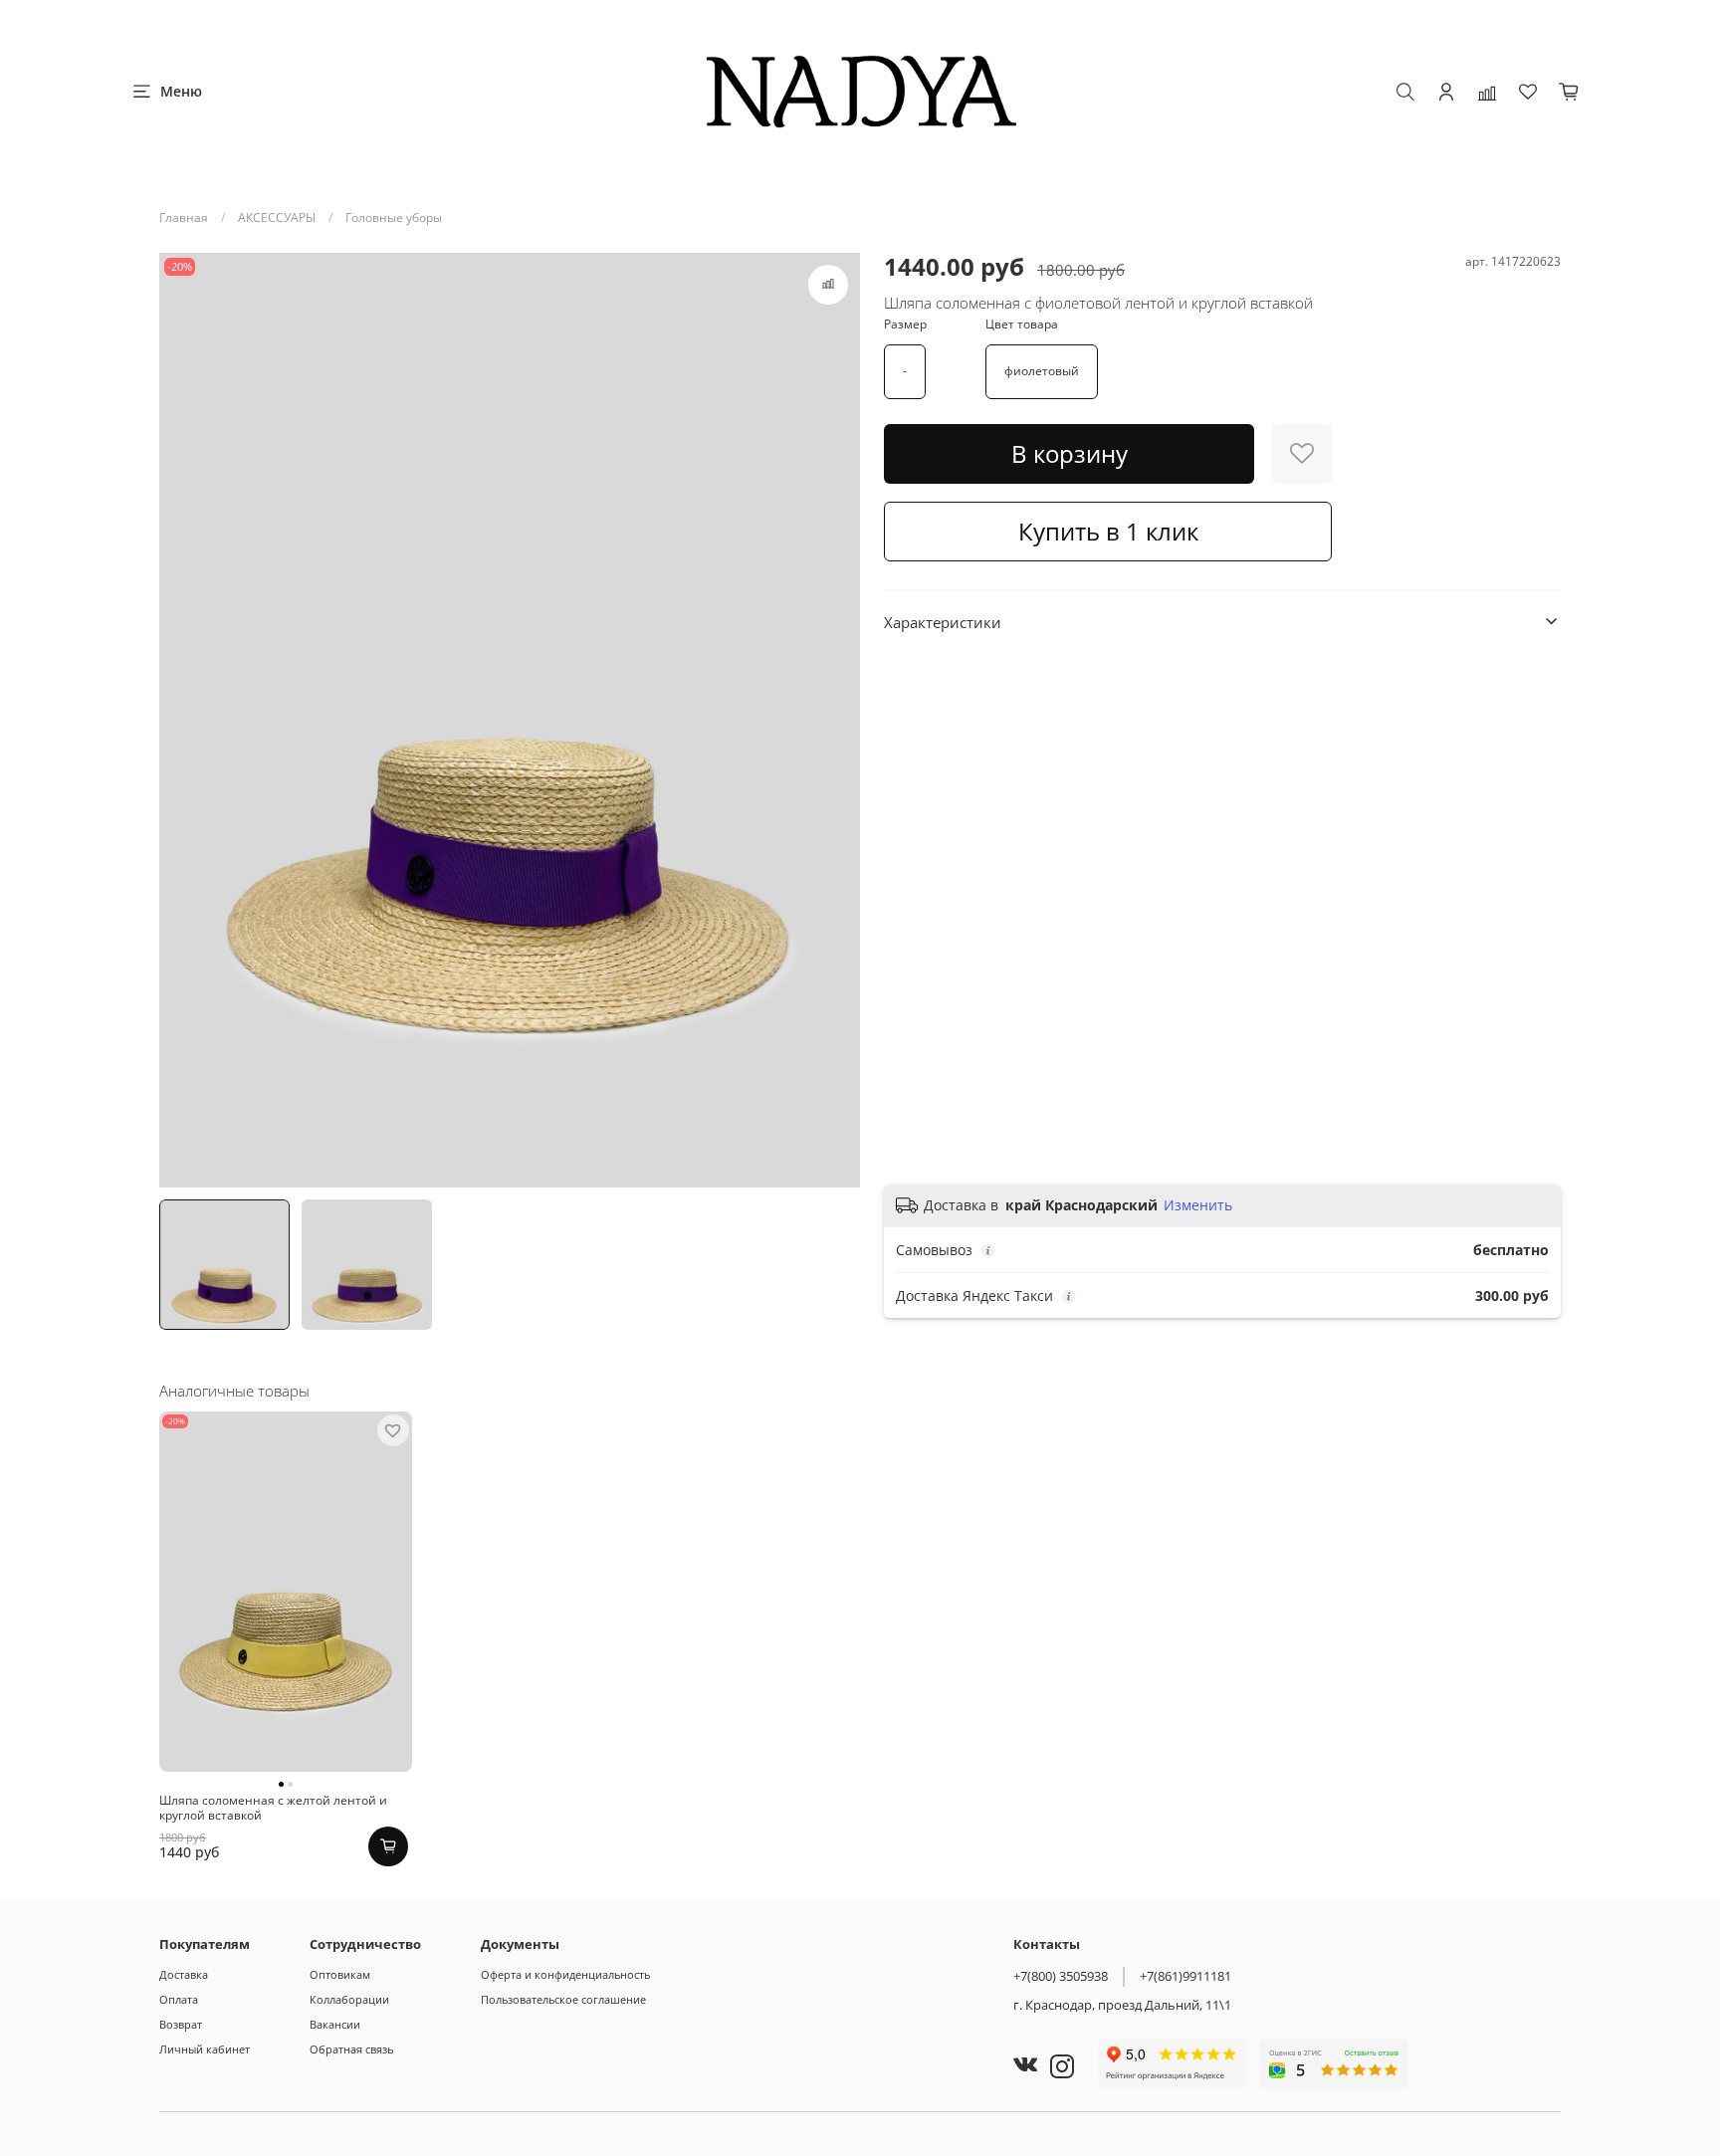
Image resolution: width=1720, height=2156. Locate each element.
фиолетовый (1042, 371)
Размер (905, 324)
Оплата (179, 1999)
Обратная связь (351, 2049)
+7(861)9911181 (1185, 1976)
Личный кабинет (205, 2049)
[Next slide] (836, 721)
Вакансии (335, 2024)
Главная (184, 217)
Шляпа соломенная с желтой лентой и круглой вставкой (273, 1808)
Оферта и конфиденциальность (565, 1974)
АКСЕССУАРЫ (277, 217)
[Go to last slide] (183, 721)
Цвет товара (1022, 324)
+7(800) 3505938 (1061, 1976)
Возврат (181, 2024)
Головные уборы (394, 217)
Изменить (1198, 1205)
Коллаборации (349, 1999)
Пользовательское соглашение (563, 1999)
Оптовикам (340, 1974)
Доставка (184, 1974)
